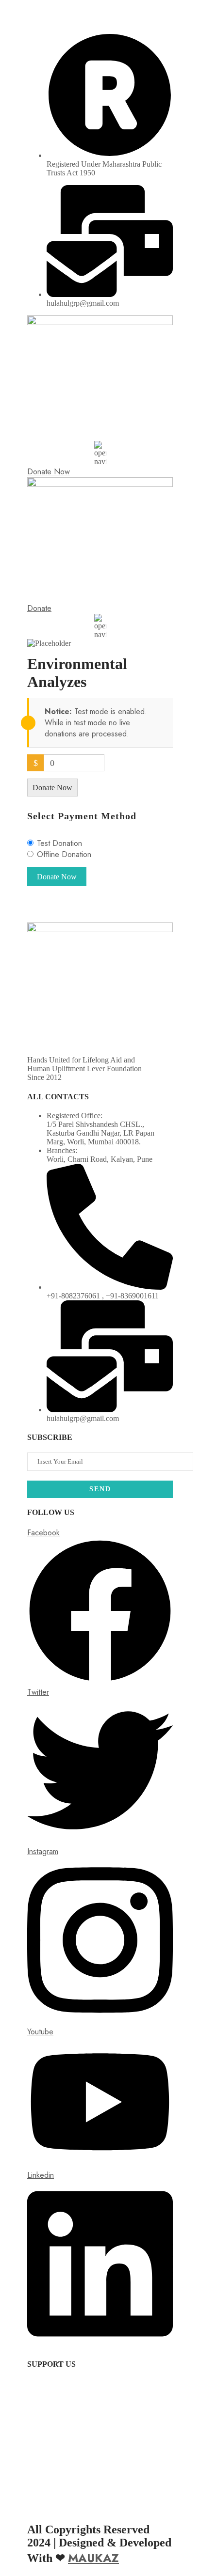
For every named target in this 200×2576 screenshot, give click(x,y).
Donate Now (52, 788)
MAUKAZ (93, 2558)
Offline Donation (64, 854)
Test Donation (59, 843)
